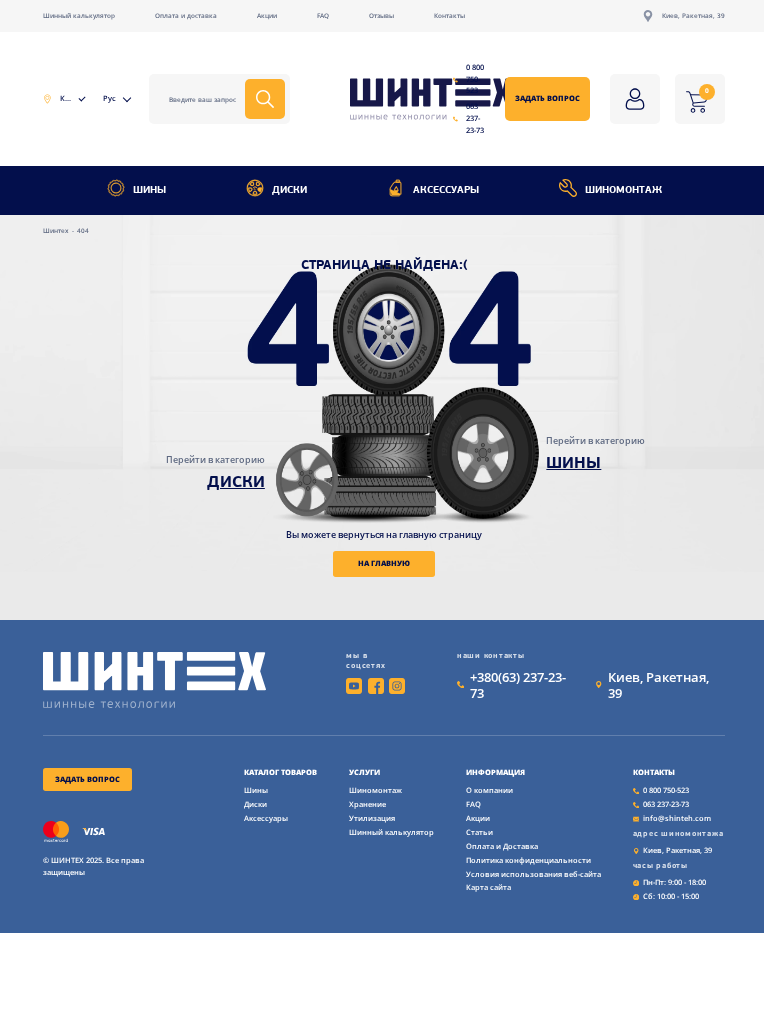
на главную (384, 563)
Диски (289, 190)
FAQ (323, 15)
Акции (267, 15)
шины (573, 464)
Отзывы (381, 15)
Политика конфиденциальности (528, 860)
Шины (149, 190)
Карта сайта (488, 887)
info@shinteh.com (677, 818)
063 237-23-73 (475, 117)
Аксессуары (446, 190)
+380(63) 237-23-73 (518, 685)
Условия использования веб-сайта (533, 874)
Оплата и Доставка (502, 846)
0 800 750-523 (475, 78)
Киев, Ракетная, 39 (693, 15)
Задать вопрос (547, 98)
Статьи (479, 832)
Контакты (449, 15)
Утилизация (372, 818)
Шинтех (57, 230)
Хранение (367, 804)
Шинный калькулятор (79, 15)
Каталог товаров (280, 772)
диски (236, 483)
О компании (489, 790)
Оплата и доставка (186, 15)
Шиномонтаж (623, 190)
